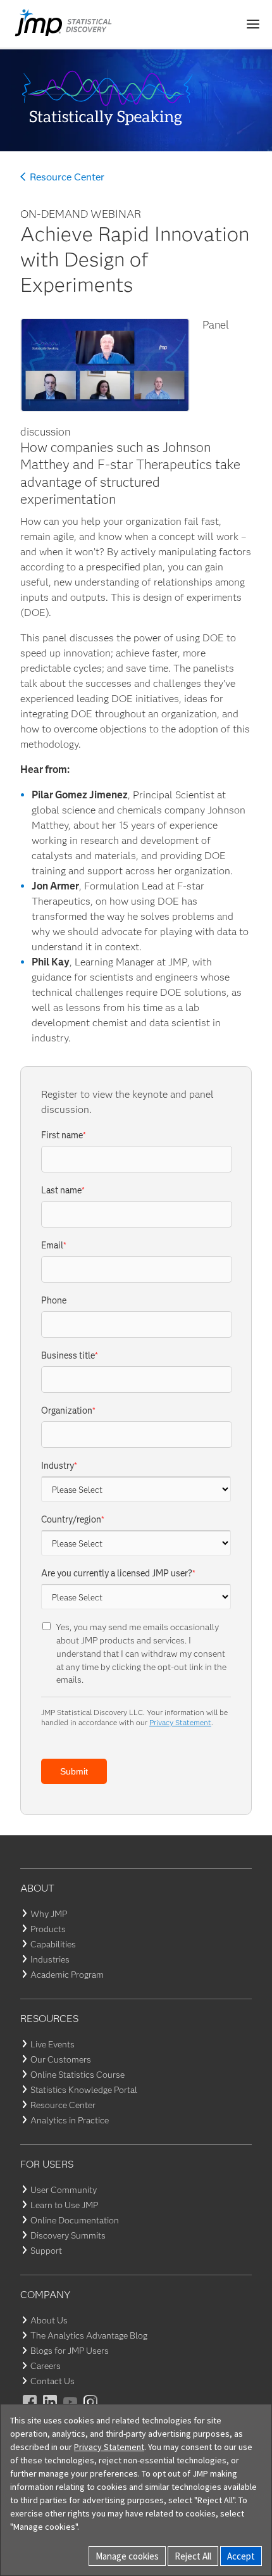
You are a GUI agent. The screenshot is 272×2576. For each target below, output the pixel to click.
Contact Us (53, 2381)
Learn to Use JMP (64, 2205)
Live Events (53, 2044)
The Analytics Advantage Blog (89, 2335)
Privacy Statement (180, 1722)
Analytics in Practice (70, 2120)
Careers (46, 2366)
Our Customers (61, 2059)
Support (46, 2251)
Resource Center (67, 177)
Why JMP (49, 1914)
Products (48, 1929)
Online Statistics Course (77, 2075)
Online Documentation (75, 2220)
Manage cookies (127, 2556)
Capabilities (53, 1944)
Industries (50, 1959)
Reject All (193, 2556)
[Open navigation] (253, 24)
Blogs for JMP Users (70, 2351)
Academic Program (67, 1975)
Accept (241, 2556)
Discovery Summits (68, 2235)
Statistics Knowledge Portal (84, 2090)
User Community (64, 2190)
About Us (49, 2320)
